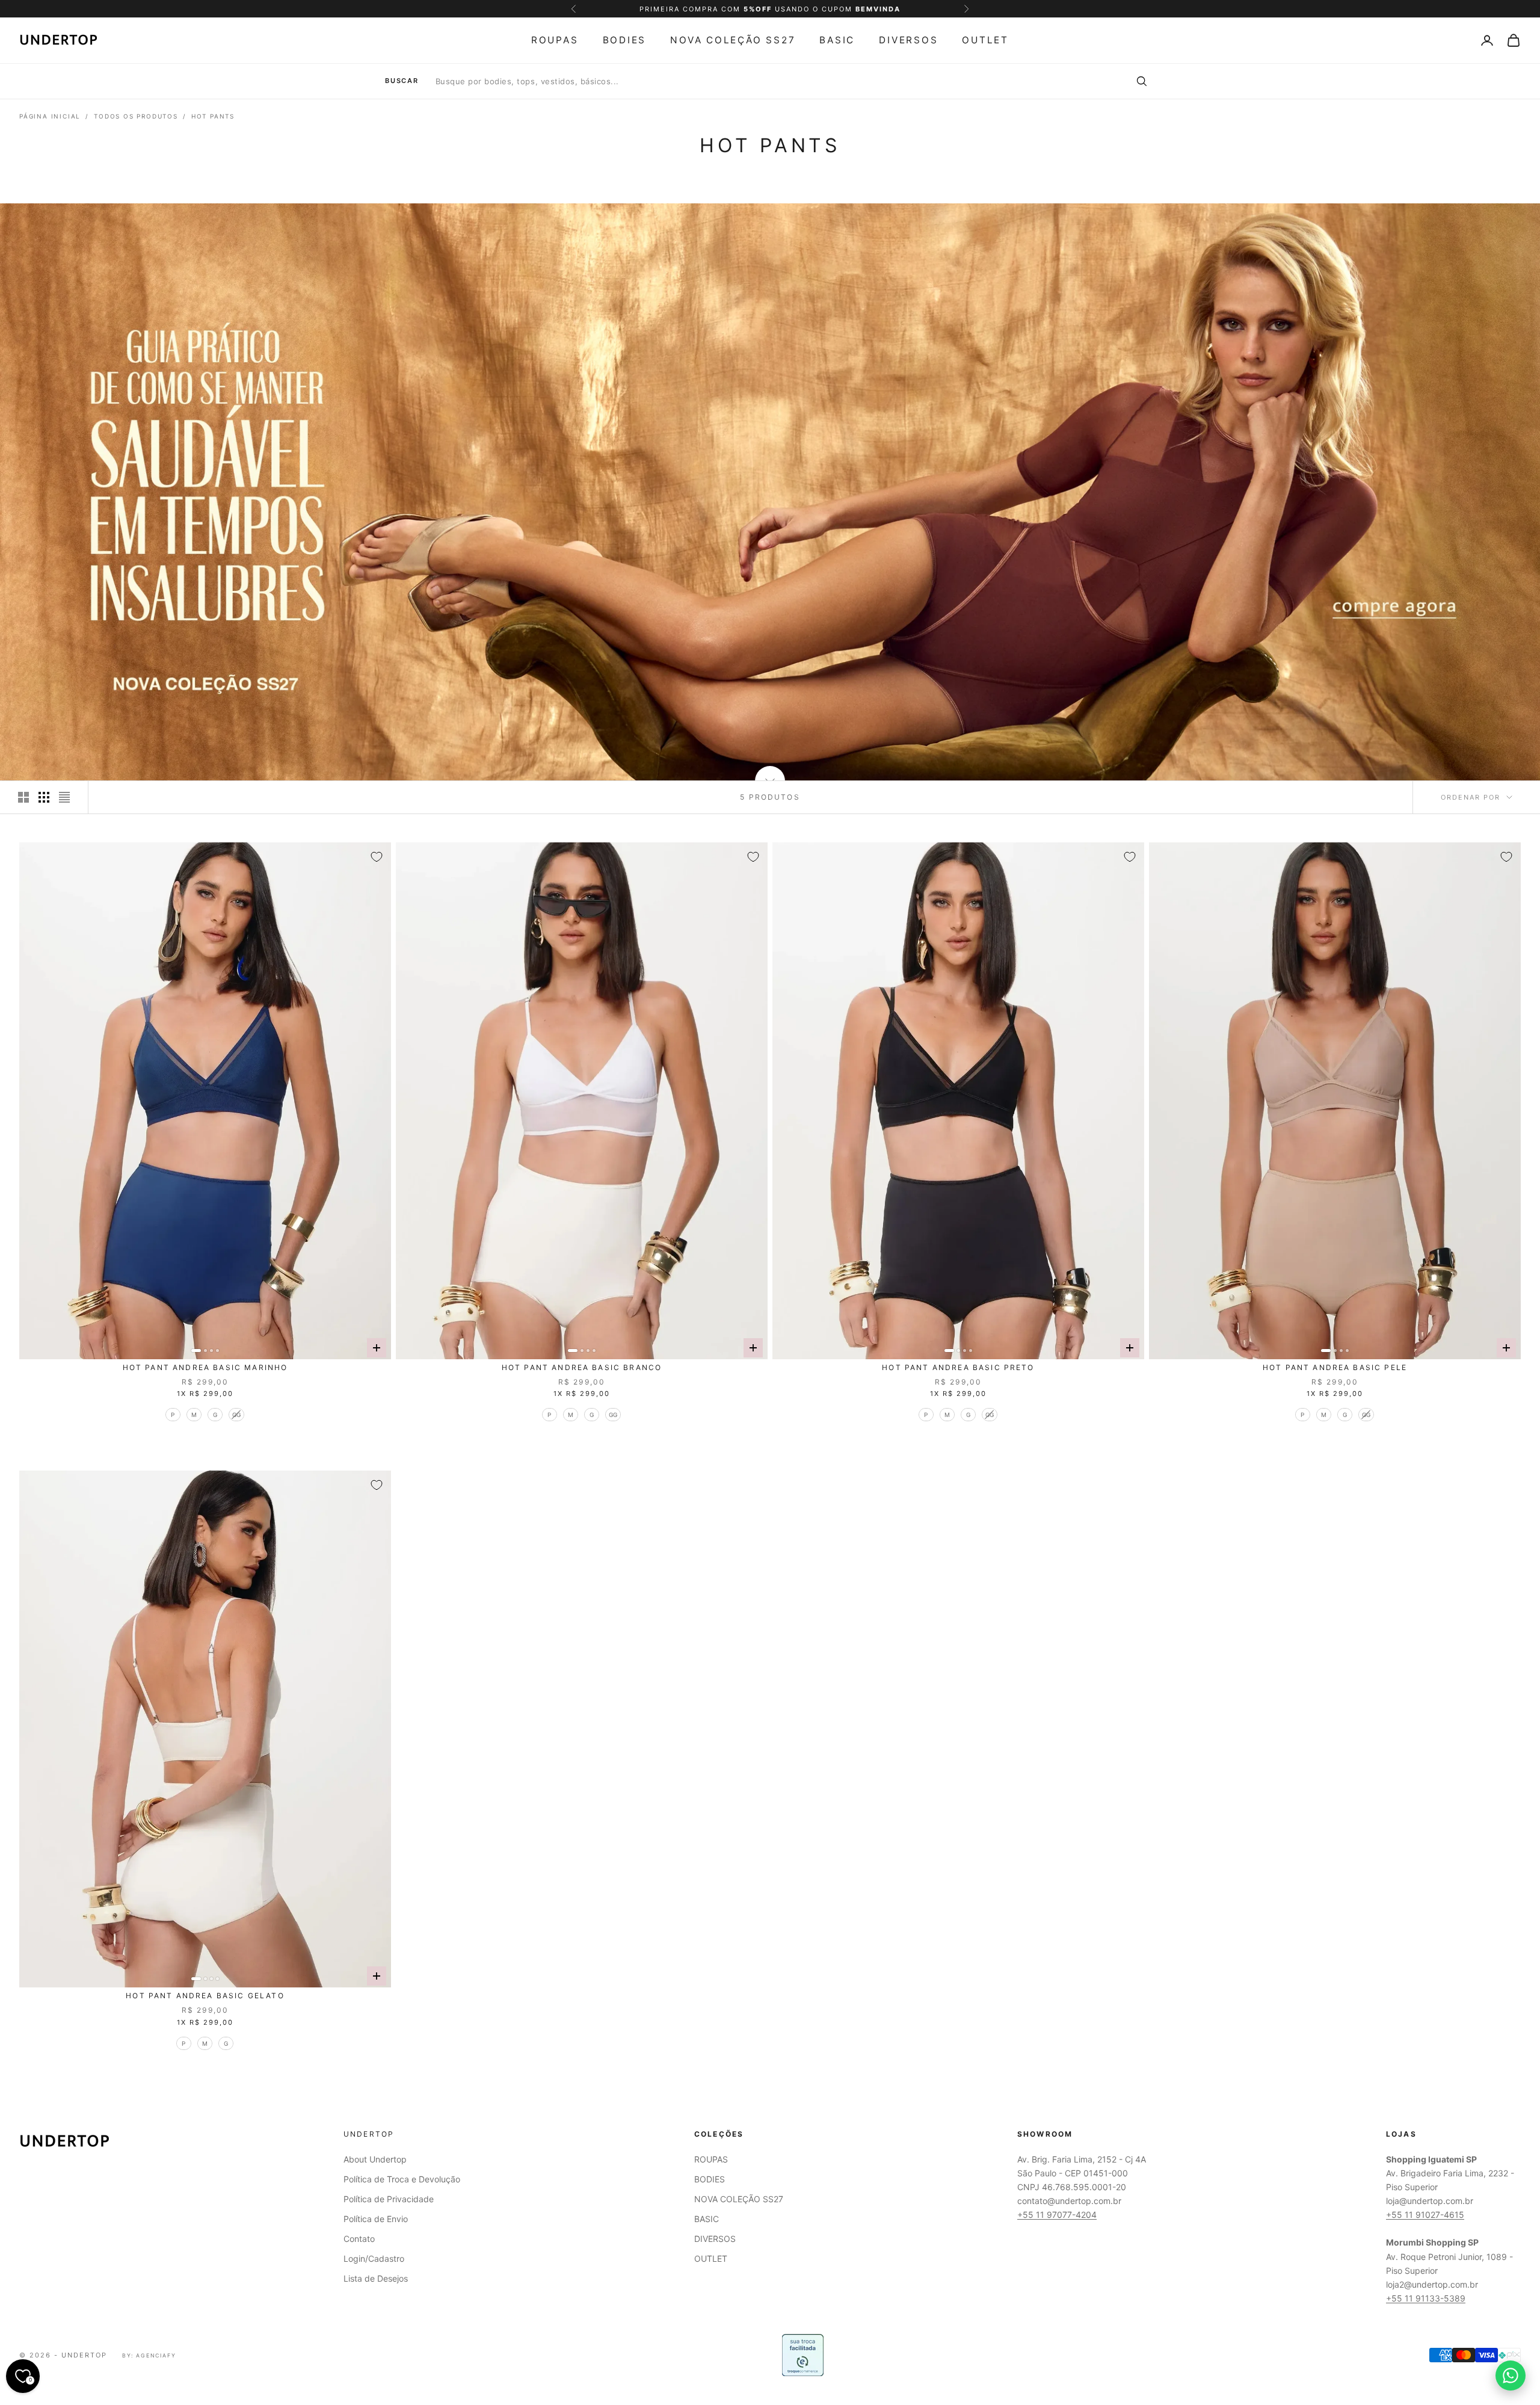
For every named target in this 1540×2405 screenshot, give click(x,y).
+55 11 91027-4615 (1425, 2215)
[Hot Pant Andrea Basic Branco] (582, 1101)
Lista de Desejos (376, 2278)
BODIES (625, 40)
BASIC (837, 40)
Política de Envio (376, 2219)
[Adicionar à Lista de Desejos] (377, 857)
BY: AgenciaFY (149, 2355)
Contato (359, 2239)
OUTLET (985, 40)
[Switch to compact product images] (64, 797)
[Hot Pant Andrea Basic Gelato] (205, 1729)
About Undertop (375, 2159)
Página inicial (50, 116)
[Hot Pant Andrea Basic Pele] (1335, 1101)
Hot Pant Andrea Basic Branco (582, 1367)
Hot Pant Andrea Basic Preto (958, 1367)
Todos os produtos (136, 116)
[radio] (172, 1415)
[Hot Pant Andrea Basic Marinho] (205, 1101)
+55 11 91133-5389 (1426, 2298)
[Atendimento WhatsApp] (1511, 2376)
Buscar (402, 81)
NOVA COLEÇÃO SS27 (733, 40)
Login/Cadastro (374, 2258)
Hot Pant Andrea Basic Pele (1335, 1367)
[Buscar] (1141, 81)
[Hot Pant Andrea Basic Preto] (958, 1101)
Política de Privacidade (389, 2199)
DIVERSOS (908, 40)
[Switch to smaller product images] (44, 797)
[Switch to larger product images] (23, 797)
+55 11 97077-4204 (1057, 2215)
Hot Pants (213, 116)
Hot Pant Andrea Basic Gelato (205, 1996)
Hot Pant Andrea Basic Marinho (205, 1367)
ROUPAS (555, 40)
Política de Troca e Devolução (402, 2179)
